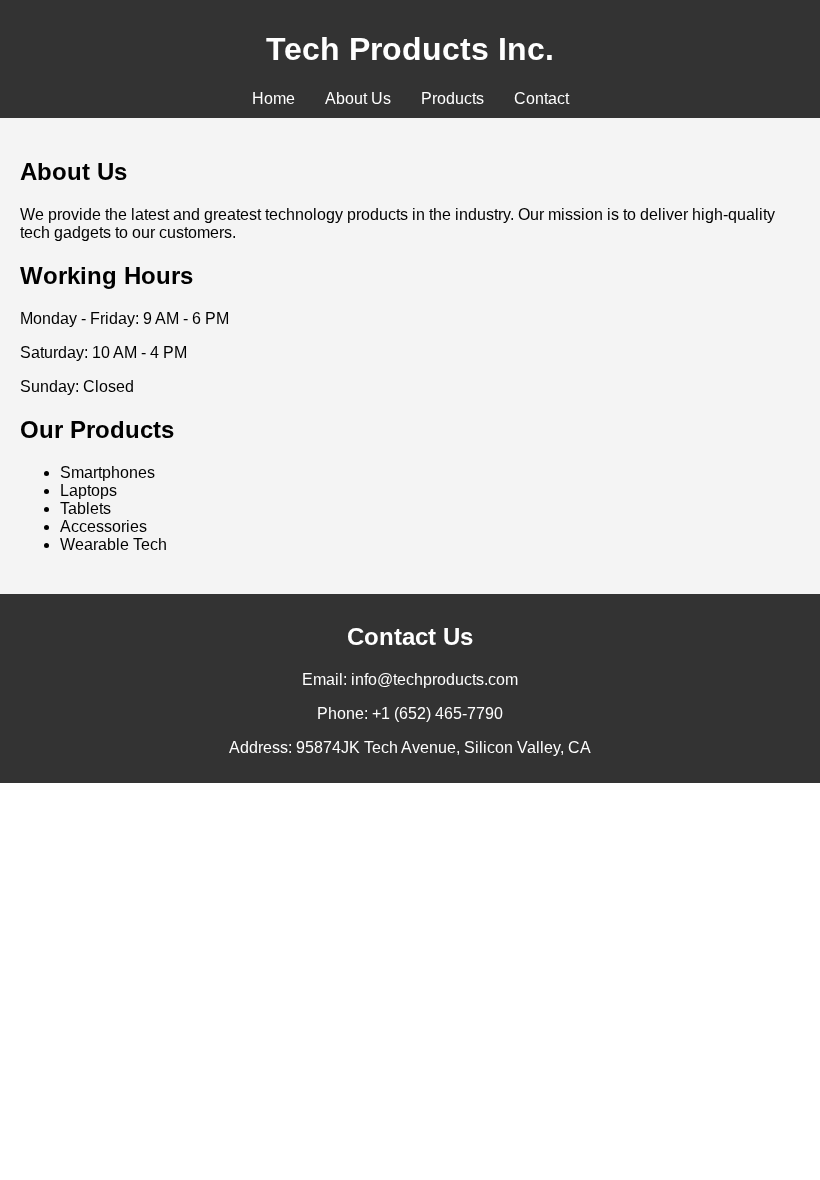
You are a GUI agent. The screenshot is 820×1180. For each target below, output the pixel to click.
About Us (358, 98)
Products (452, 98)
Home (273, 98)
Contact (541, 98)
